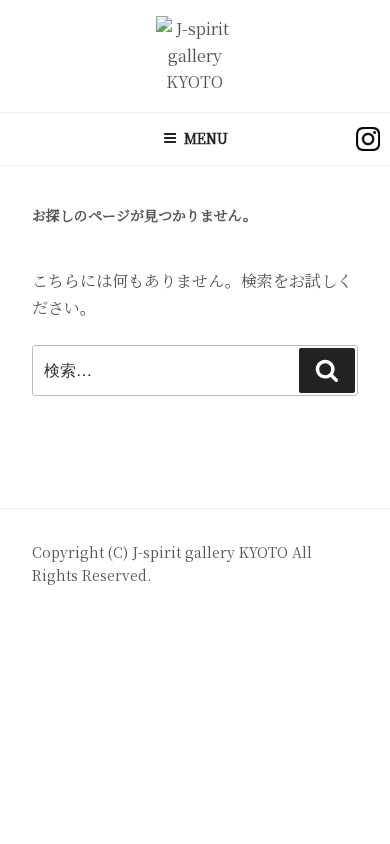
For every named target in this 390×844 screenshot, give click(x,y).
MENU (206, 138)
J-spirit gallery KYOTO (212, 552)
